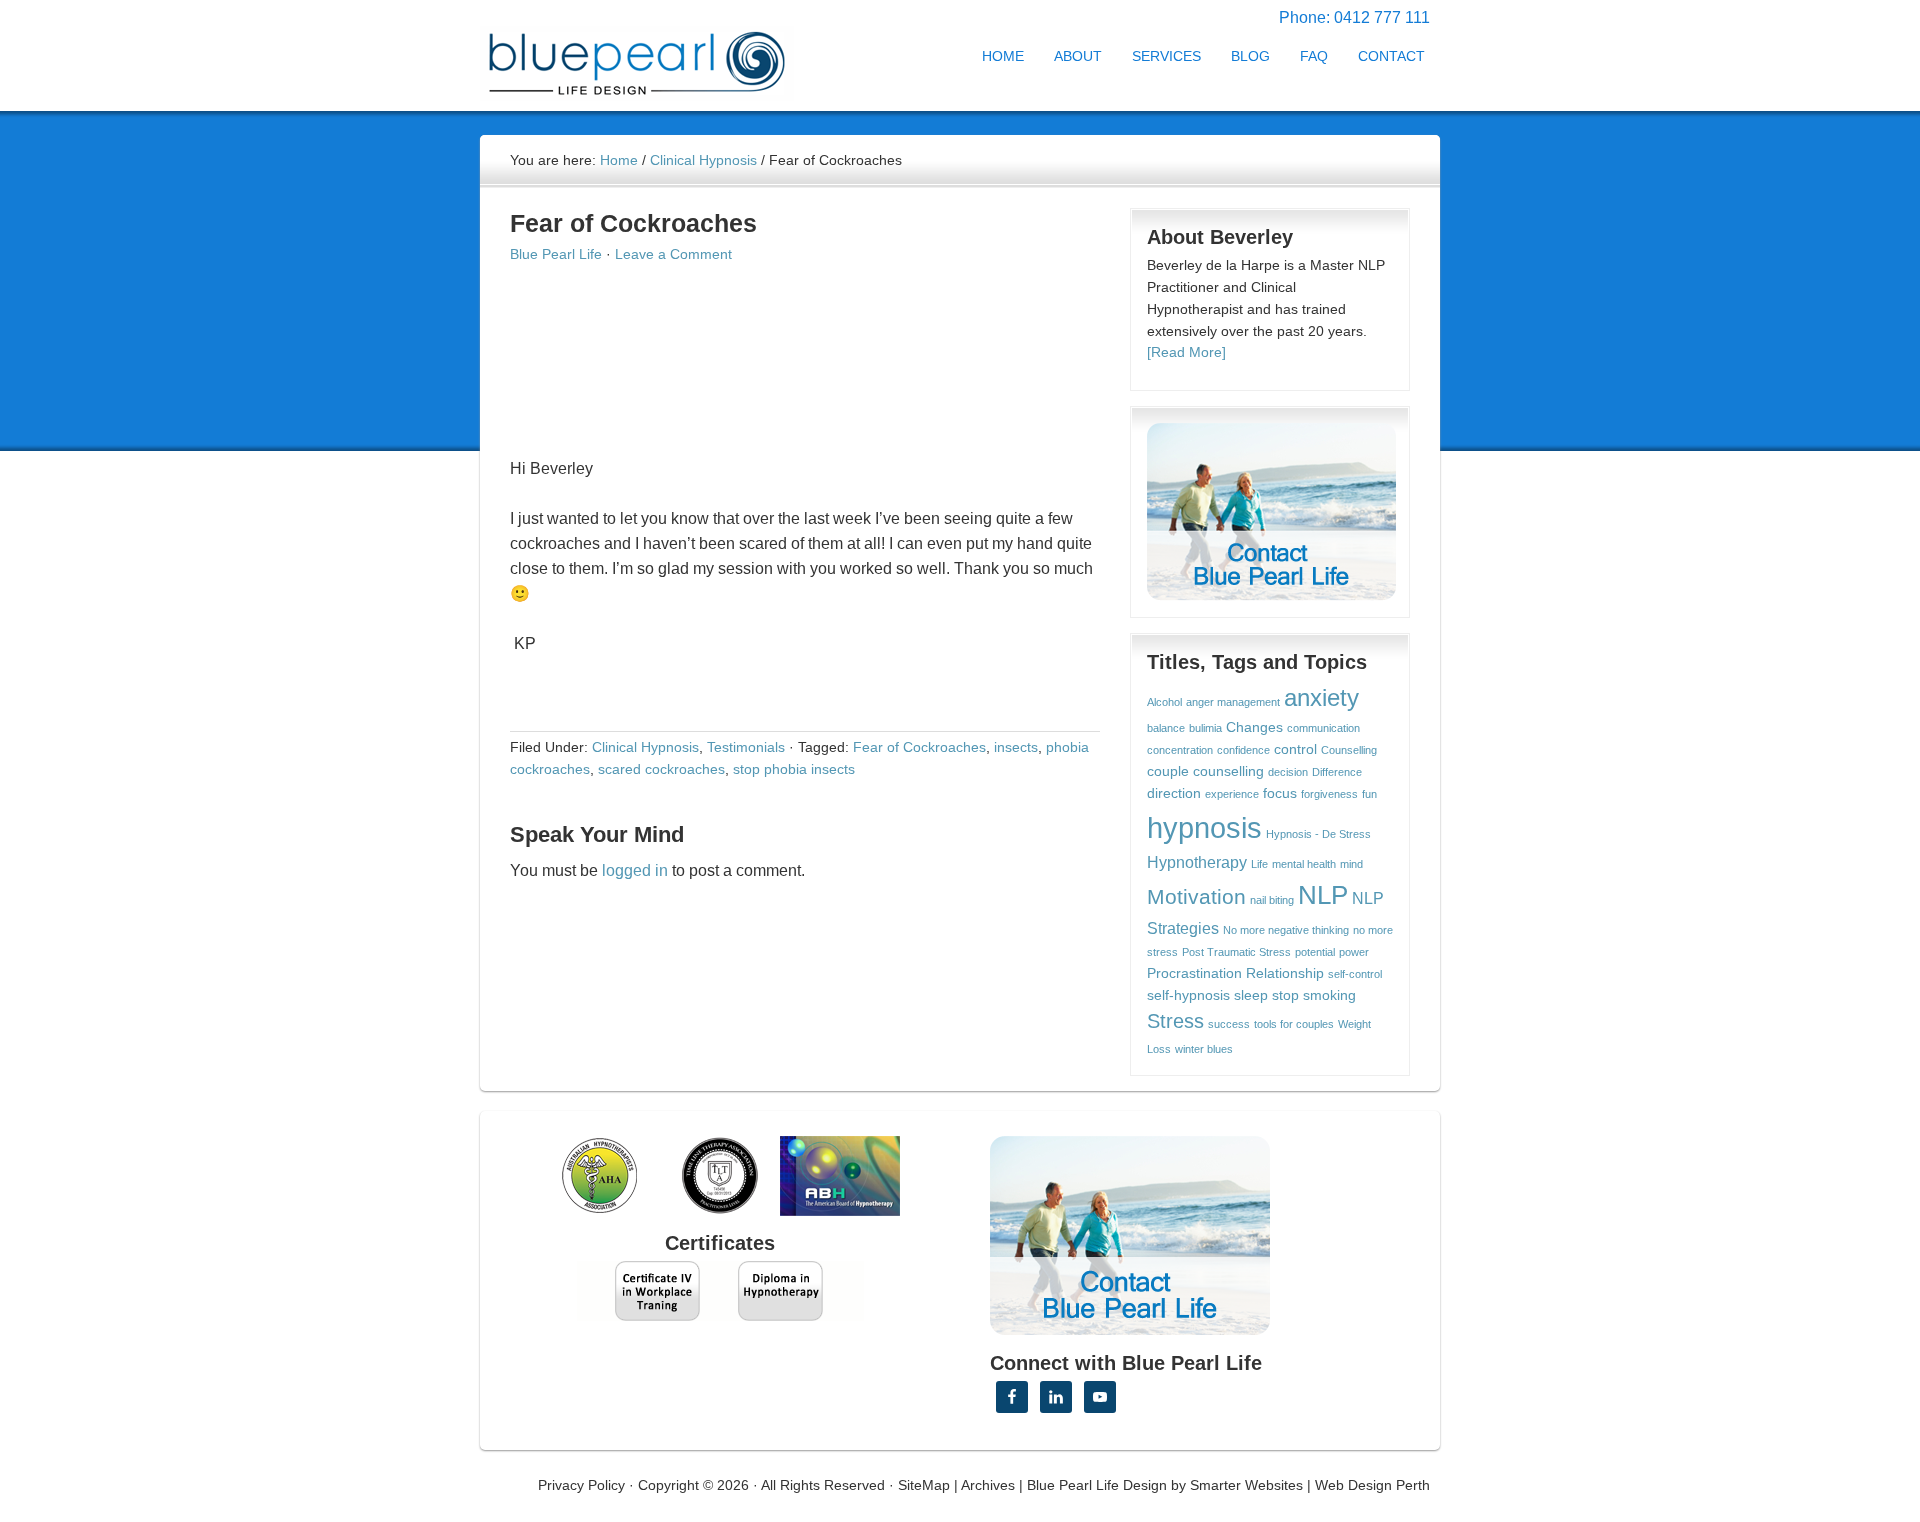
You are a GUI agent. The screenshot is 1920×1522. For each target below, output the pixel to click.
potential (1315, 952)
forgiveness (1329, 794)
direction (1174, 793)
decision (1288, 772)
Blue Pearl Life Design (1097, 1485)
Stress (1175, 1021)
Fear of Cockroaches (919, 747)
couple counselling (1205, 771)
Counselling (1349, 750)
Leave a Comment (673, 254)
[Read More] (1186, 352)
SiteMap (924, 1485)
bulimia (1205, 728)
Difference (1337, 772)
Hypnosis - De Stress (1318, 834)
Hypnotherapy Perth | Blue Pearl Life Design (655, 57)
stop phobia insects (794, 769)
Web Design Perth (1372, 1485)
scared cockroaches (661, 769)
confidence (1243, 750)
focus (1280, 793)
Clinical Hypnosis (645, 747)
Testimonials (746, 747)
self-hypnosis (1188, 995)
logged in (635, 870)
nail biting (1272, 900)
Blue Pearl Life (556, 254)
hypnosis (1204, 827)
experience (1232, 794)
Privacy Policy (581, 1485)
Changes (1254, 727)
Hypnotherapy (1197, 862)
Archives (988, 1485)
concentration (1180, 750)
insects (1016, 747)
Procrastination (1194, 973)
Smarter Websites (1246, 1485)
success (1229, 1024)
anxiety (1321, 698)
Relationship (1285, 973)
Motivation (1196, 896)
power (1354, 952)
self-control (1355, 974)
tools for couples (1294, 1024)
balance (1166, 728)
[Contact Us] (1271, 512)
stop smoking (1314, 995)
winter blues (1204, 1049)
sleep (1251, 995)
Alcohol (1164, 702)
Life (1259, 864)
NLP (1323, 895)
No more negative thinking (1286, 930)
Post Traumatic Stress (1236, 952)
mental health (1304, 864)
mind (1351, 864)
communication (1323, 728)
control (1295, 749)
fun (1369, 794)
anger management (1233, 702)
